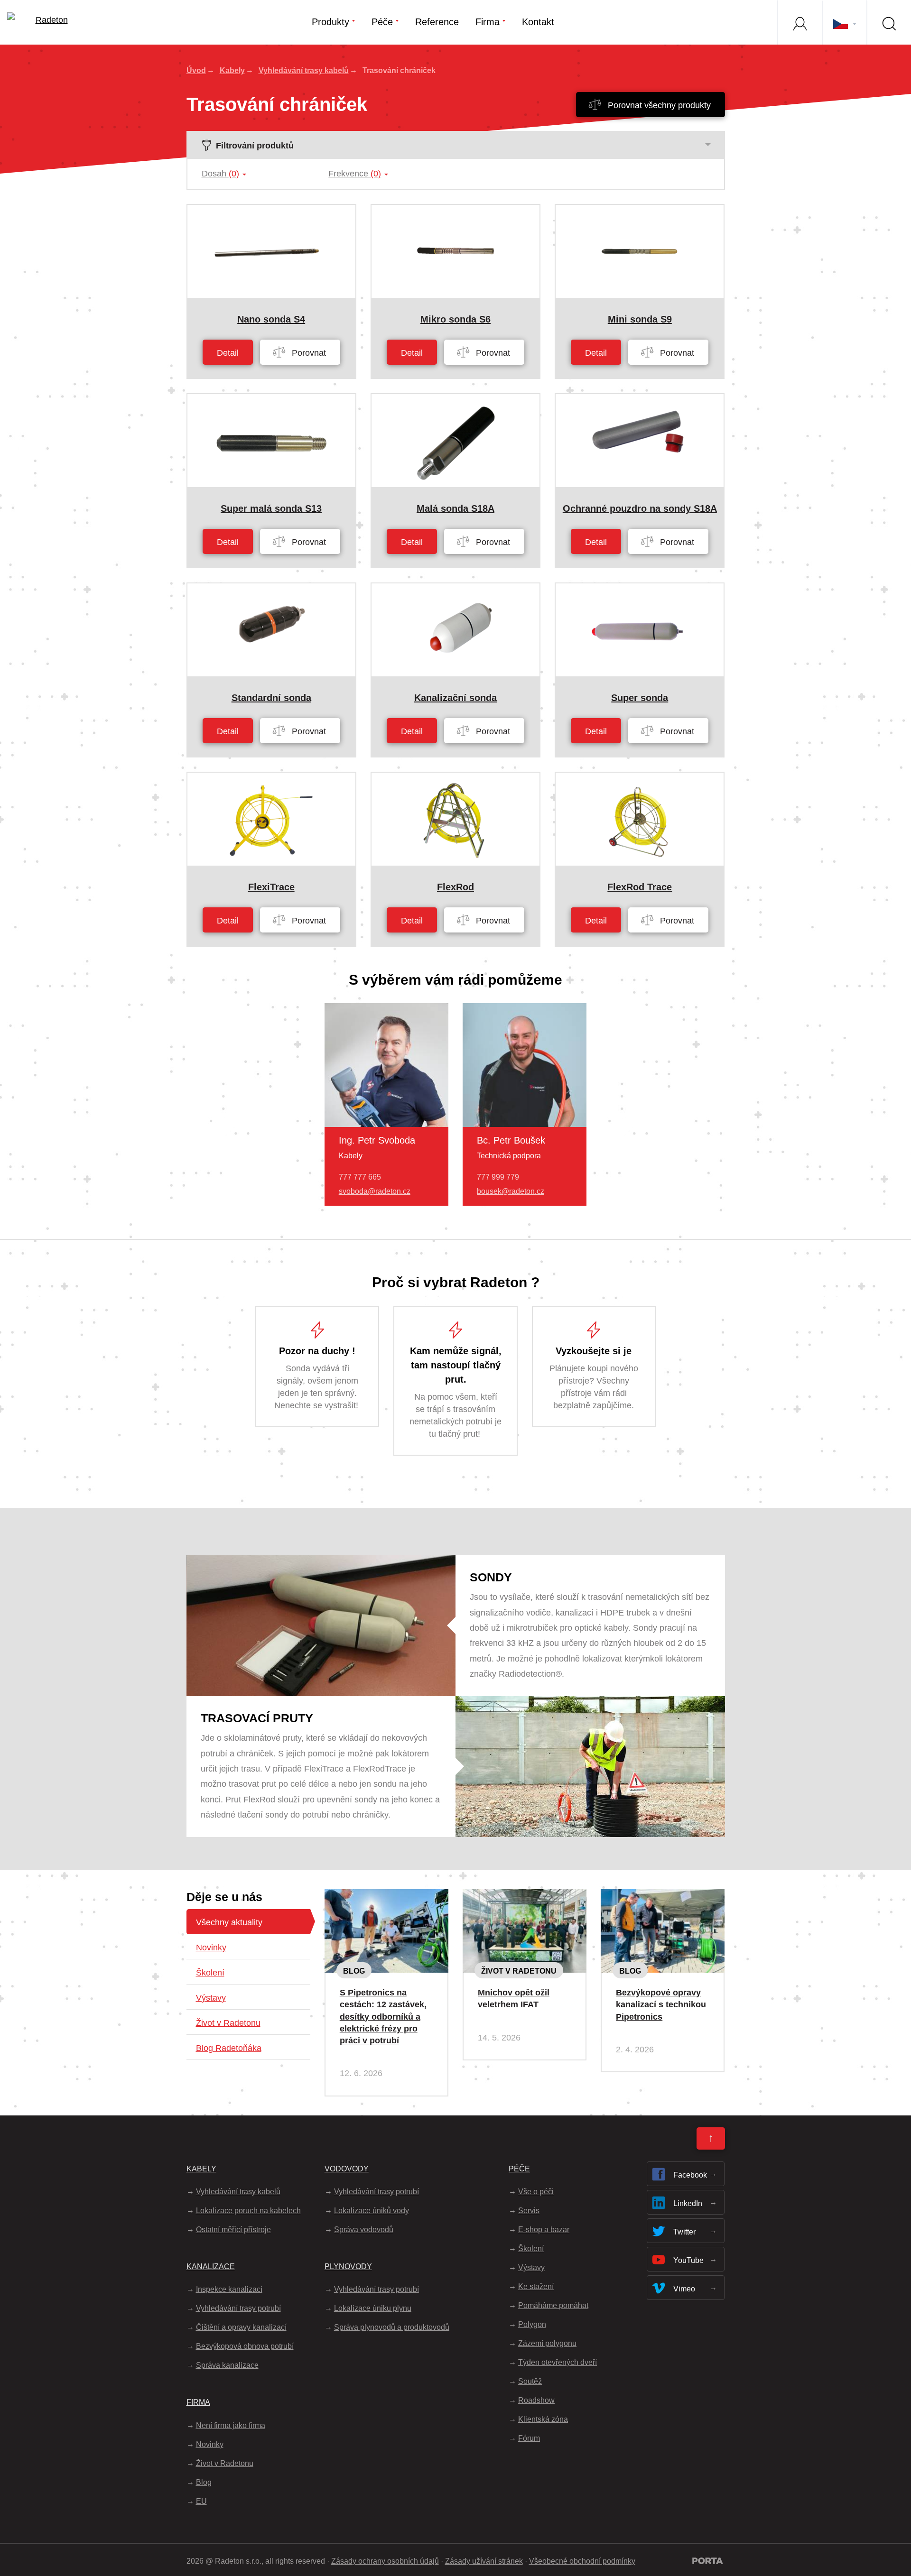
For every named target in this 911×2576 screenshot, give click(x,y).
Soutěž (530, 2381)
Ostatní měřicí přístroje (233, 2230)
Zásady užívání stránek (484, 2561)
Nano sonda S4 (271, 319)
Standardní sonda (271, 698)
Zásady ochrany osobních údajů (385, 2561)
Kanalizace (211, 2267)
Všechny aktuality (229, 1922)
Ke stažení (536, 2286)
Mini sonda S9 (640, 319)
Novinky (211, 1948)
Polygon (532, 2324)
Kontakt (538, 22)
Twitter (684, 2232)
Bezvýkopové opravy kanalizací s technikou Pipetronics (661, 2004)
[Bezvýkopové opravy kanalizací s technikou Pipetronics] (663, 1897)
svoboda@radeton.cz (375, 1191)
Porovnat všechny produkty (658, 105)
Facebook (690, 2175)
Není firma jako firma (231, 2425)
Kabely (232, 70)
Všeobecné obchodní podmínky (582, 2561)
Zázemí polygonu (547, 2343)
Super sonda (640, 698)
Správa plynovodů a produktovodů (392, 2327)
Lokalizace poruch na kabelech (248, 2211)
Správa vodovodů (364, 2230)
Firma (488, 22)
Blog (354, 1971)
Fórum (529, 2438)
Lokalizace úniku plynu (373, 2308)
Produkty (330, 22)
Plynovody (348, 2267)
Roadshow (536, 2400)
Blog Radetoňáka (229, 2048)
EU (201, 2501)
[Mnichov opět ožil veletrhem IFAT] (525, 1897)
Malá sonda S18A (455, 508)
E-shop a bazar (544, 2230)
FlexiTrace (271, 887)
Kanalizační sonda (455, 698)
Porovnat (308, 353)
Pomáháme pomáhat (553, 2305)
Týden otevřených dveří (558, 2362)
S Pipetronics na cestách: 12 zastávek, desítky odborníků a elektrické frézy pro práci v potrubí (383, 2017)
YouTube (688, 2260)
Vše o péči (536, 2192)
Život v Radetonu (228, 2023)
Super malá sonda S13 (271, 508)
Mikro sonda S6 (455, 319)
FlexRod (455, 887)
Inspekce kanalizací (229, 2289)
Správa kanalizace (227, 2365)
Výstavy (211, 1998)
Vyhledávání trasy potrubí (238, 2308)
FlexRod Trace (640, 887)
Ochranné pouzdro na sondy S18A (640, 508)
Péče (382, 22)
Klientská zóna (543, 2419)
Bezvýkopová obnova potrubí (245, 2346)
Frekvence (355, 174)
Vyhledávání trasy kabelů (304, 70)
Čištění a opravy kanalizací (241, 2327)
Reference (437, 22)
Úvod (196, 70)
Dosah (220, 174)
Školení (210, 1973)
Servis (529, 2211)
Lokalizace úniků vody (372, 2211)
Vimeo (684, 2289)
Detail (228, 353)
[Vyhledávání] (889, 22)
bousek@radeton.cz (511, 1191)
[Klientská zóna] (799, 22)
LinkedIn (688, 2203)
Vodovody (347, 2169)
